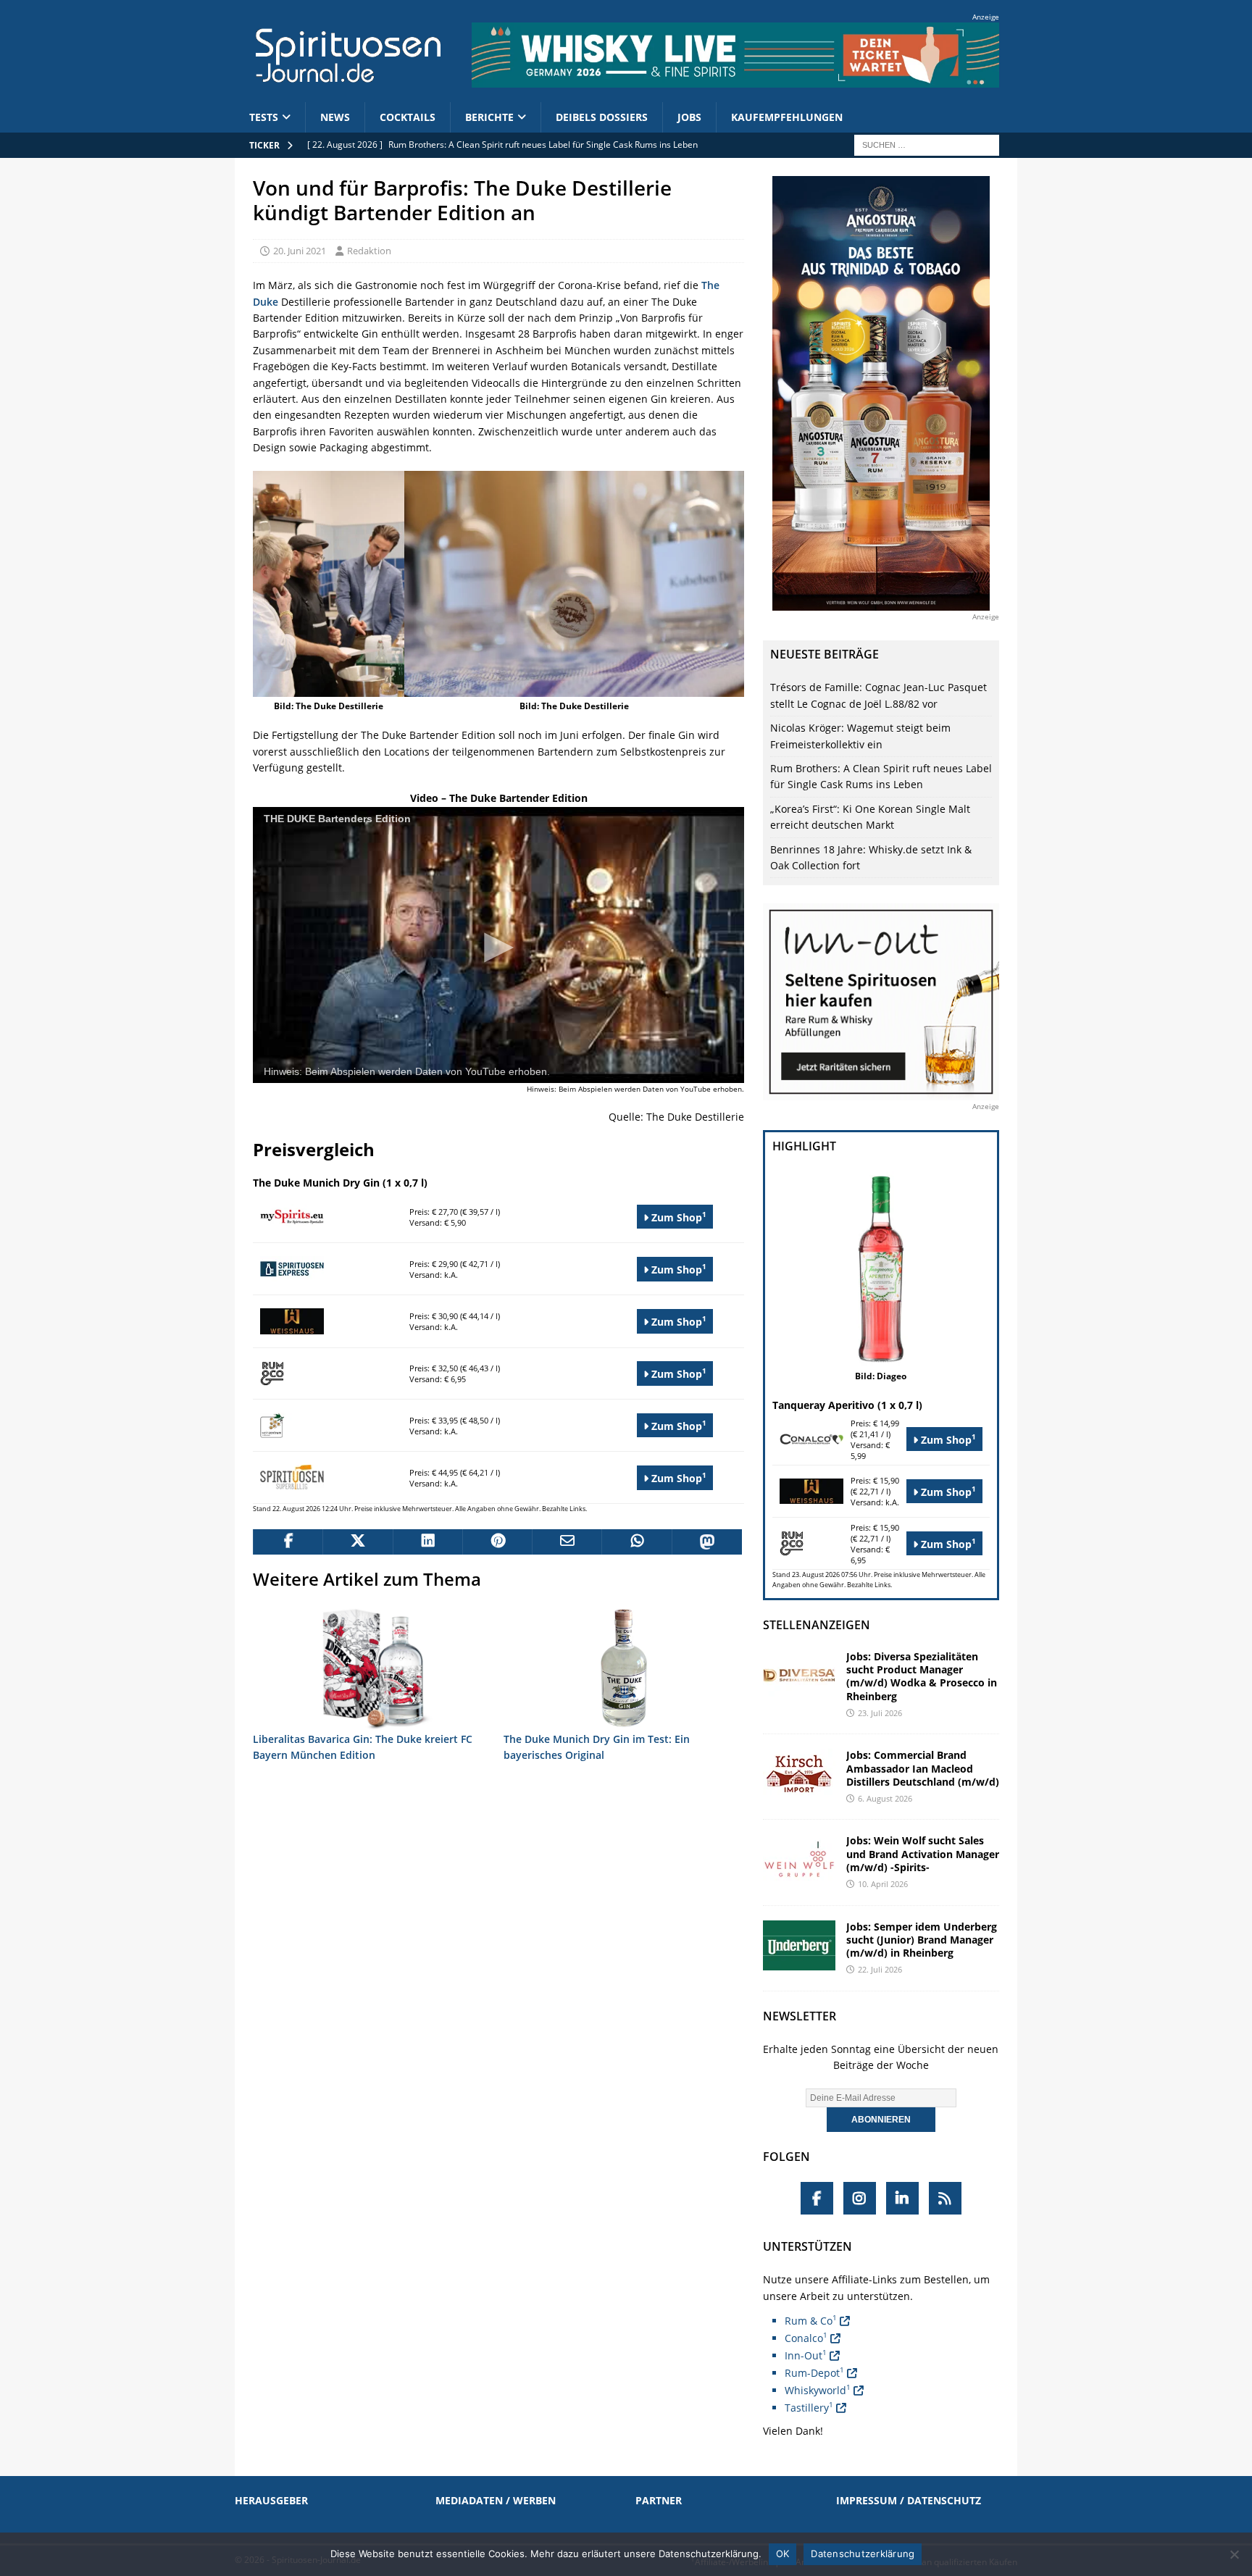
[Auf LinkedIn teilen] (427, 1542)
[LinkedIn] (902, 2198)
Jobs (689, 117)
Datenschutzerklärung (863, 2554)
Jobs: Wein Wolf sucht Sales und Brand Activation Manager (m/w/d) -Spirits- (923, 1853)
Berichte (489, 117)
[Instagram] (860, 2198)
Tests (264, 117)
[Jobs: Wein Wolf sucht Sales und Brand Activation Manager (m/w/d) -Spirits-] (799, 1859)
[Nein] (1234, 2554)
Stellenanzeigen (817, 1625)
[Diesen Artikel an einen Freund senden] (567, 1542)
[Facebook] (817, 2198)
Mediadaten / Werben (496, 2500)
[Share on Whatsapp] (636, 1542)
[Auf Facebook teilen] (288, 1542)
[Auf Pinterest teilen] (497, 1542)
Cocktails (408, 117)
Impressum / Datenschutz (909, 2500)
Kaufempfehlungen (787, 117)
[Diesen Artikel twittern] (357, 1542)
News (335, 117)
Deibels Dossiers (602, 117)
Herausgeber (271, 2500)
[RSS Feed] (945, 2198)
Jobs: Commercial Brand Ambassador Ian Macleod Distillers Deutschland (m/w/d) (923, 1768)
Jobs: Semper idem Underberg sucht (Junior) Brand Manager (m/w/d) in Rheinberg (922, 1940)
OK (783, 2554)
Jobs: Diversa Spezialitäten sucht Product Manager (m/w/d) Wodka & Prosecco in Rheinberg (922, 1676)
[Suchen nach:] (927, 144)
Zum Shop (677, 1217)
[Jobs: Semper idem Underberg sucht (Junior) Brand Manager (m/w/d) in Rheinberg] (799, 1945)
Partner (659, 2500)
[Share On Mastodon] (706, 1542)
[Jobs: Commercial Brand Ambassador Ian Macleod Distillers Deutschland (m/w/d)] (799, 1774)
